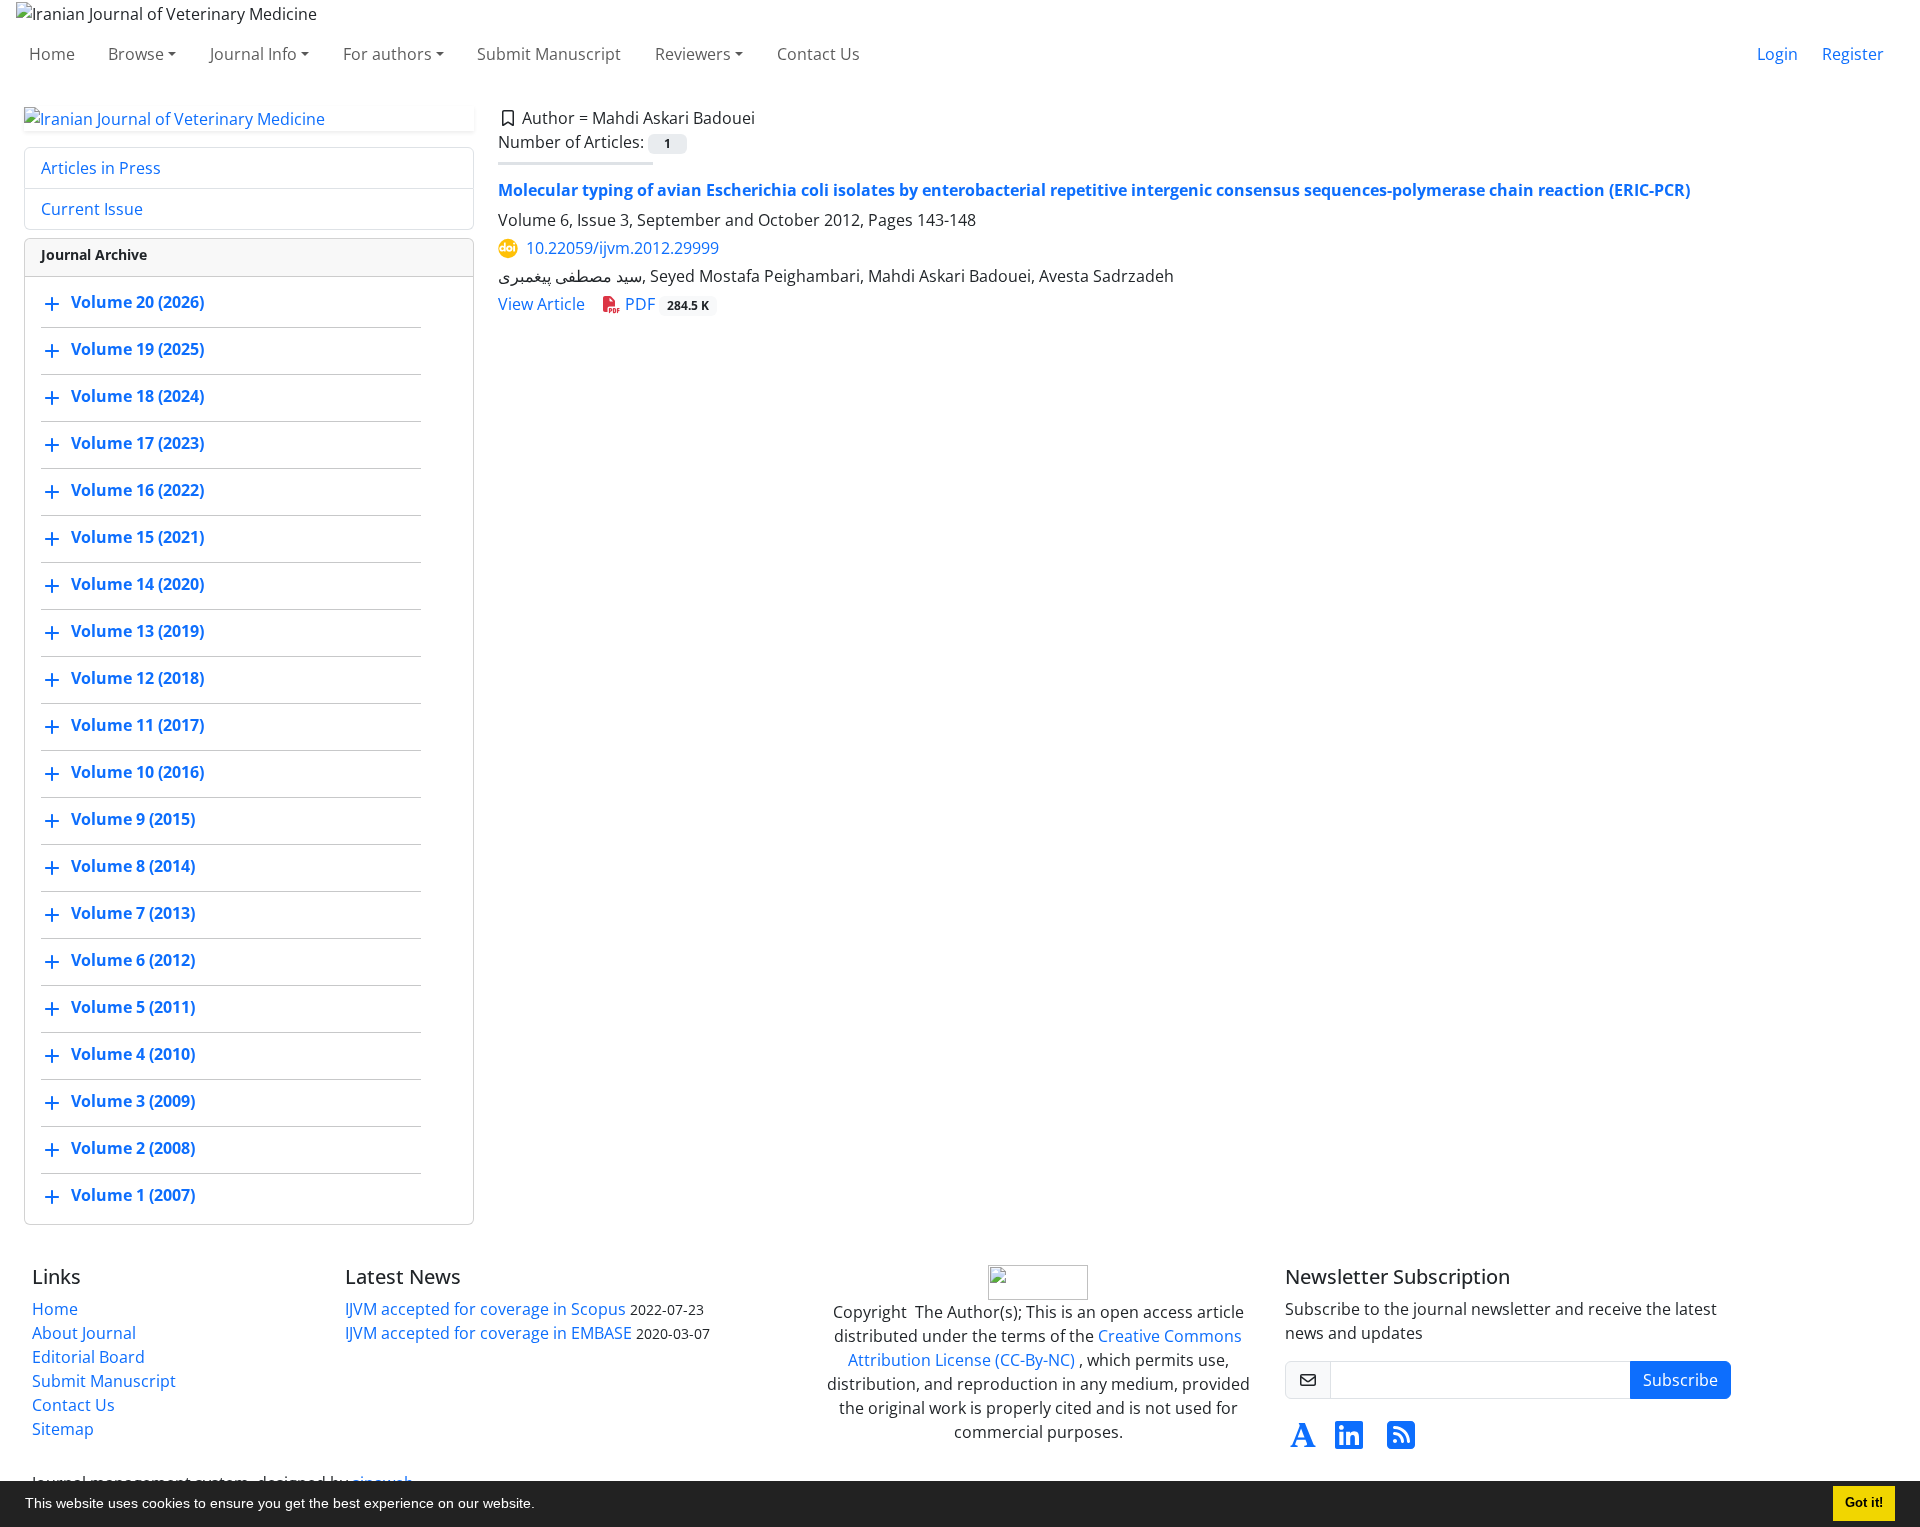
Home (52, 54)
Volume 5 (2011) (133, 1008)
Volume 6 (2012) (133, 961)
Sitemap (63, 1429)
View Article (541, 304)
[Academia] (1303, 1441)
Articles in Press (101, 168)
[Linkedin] (1349, 1441)
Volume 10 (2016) (137, 773)
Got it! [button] (1864, 1503)
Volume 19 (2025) (137, 350)
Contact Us (818, 54)
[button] (542, 1506)
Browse (136, 54)
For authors (387, 54)
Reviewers (693, 54)
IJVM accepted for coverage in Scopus (485, 1309)
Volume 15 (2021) (137, 538)
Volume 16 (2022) (137, 491)
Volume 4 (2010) (133, 1055)
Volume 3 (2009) (133, 1102)
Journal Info (253, 54)
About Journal (84, 1333)
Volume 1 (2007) (133, 1196)
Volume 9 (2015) (133, 820)
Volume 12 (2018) (137, 679)
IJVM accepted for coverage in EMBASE (488, 1333)
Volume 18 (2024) (137, 397)
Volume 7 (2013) (133, 914)
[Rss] (1401, 1441)
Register (1853, 54)
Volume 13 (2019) (137, 632)
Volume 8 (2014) (133, 867)
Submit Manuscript (549, 54)
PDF (665, 304)
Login (1777, 54)
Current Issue (92, 209)
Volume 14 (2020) (137, 585)
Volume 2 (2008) (133, 1149)
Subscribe (1680, 1380)
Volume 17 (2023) (137, 444)
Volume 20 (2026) (137, 303)
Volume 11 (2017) (137, 726)
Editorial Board (88, 1357)
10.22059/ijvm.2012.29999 (622, 248)
